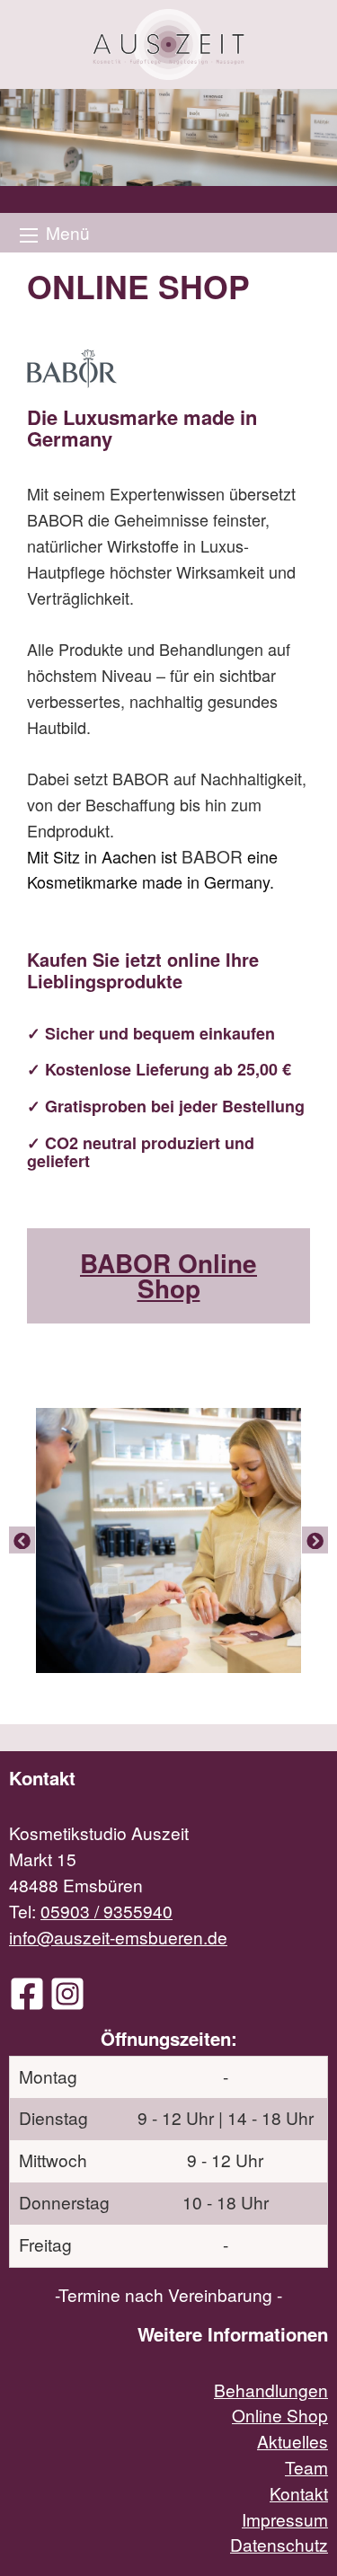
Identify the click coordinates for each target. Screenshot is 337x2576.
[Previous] (22, 1540)
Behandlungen (271, 2390)
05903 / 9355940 (106, 1911)
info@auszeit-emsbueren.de (118, 1937)
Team (306, 2467)
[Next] (315, 1540)
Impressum (285, 2519)
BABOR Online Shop (168, 1275)
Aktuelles (293, 2441)
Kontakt (299, 2493)
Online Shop (280, 2415)
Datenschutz (279, 2544)
